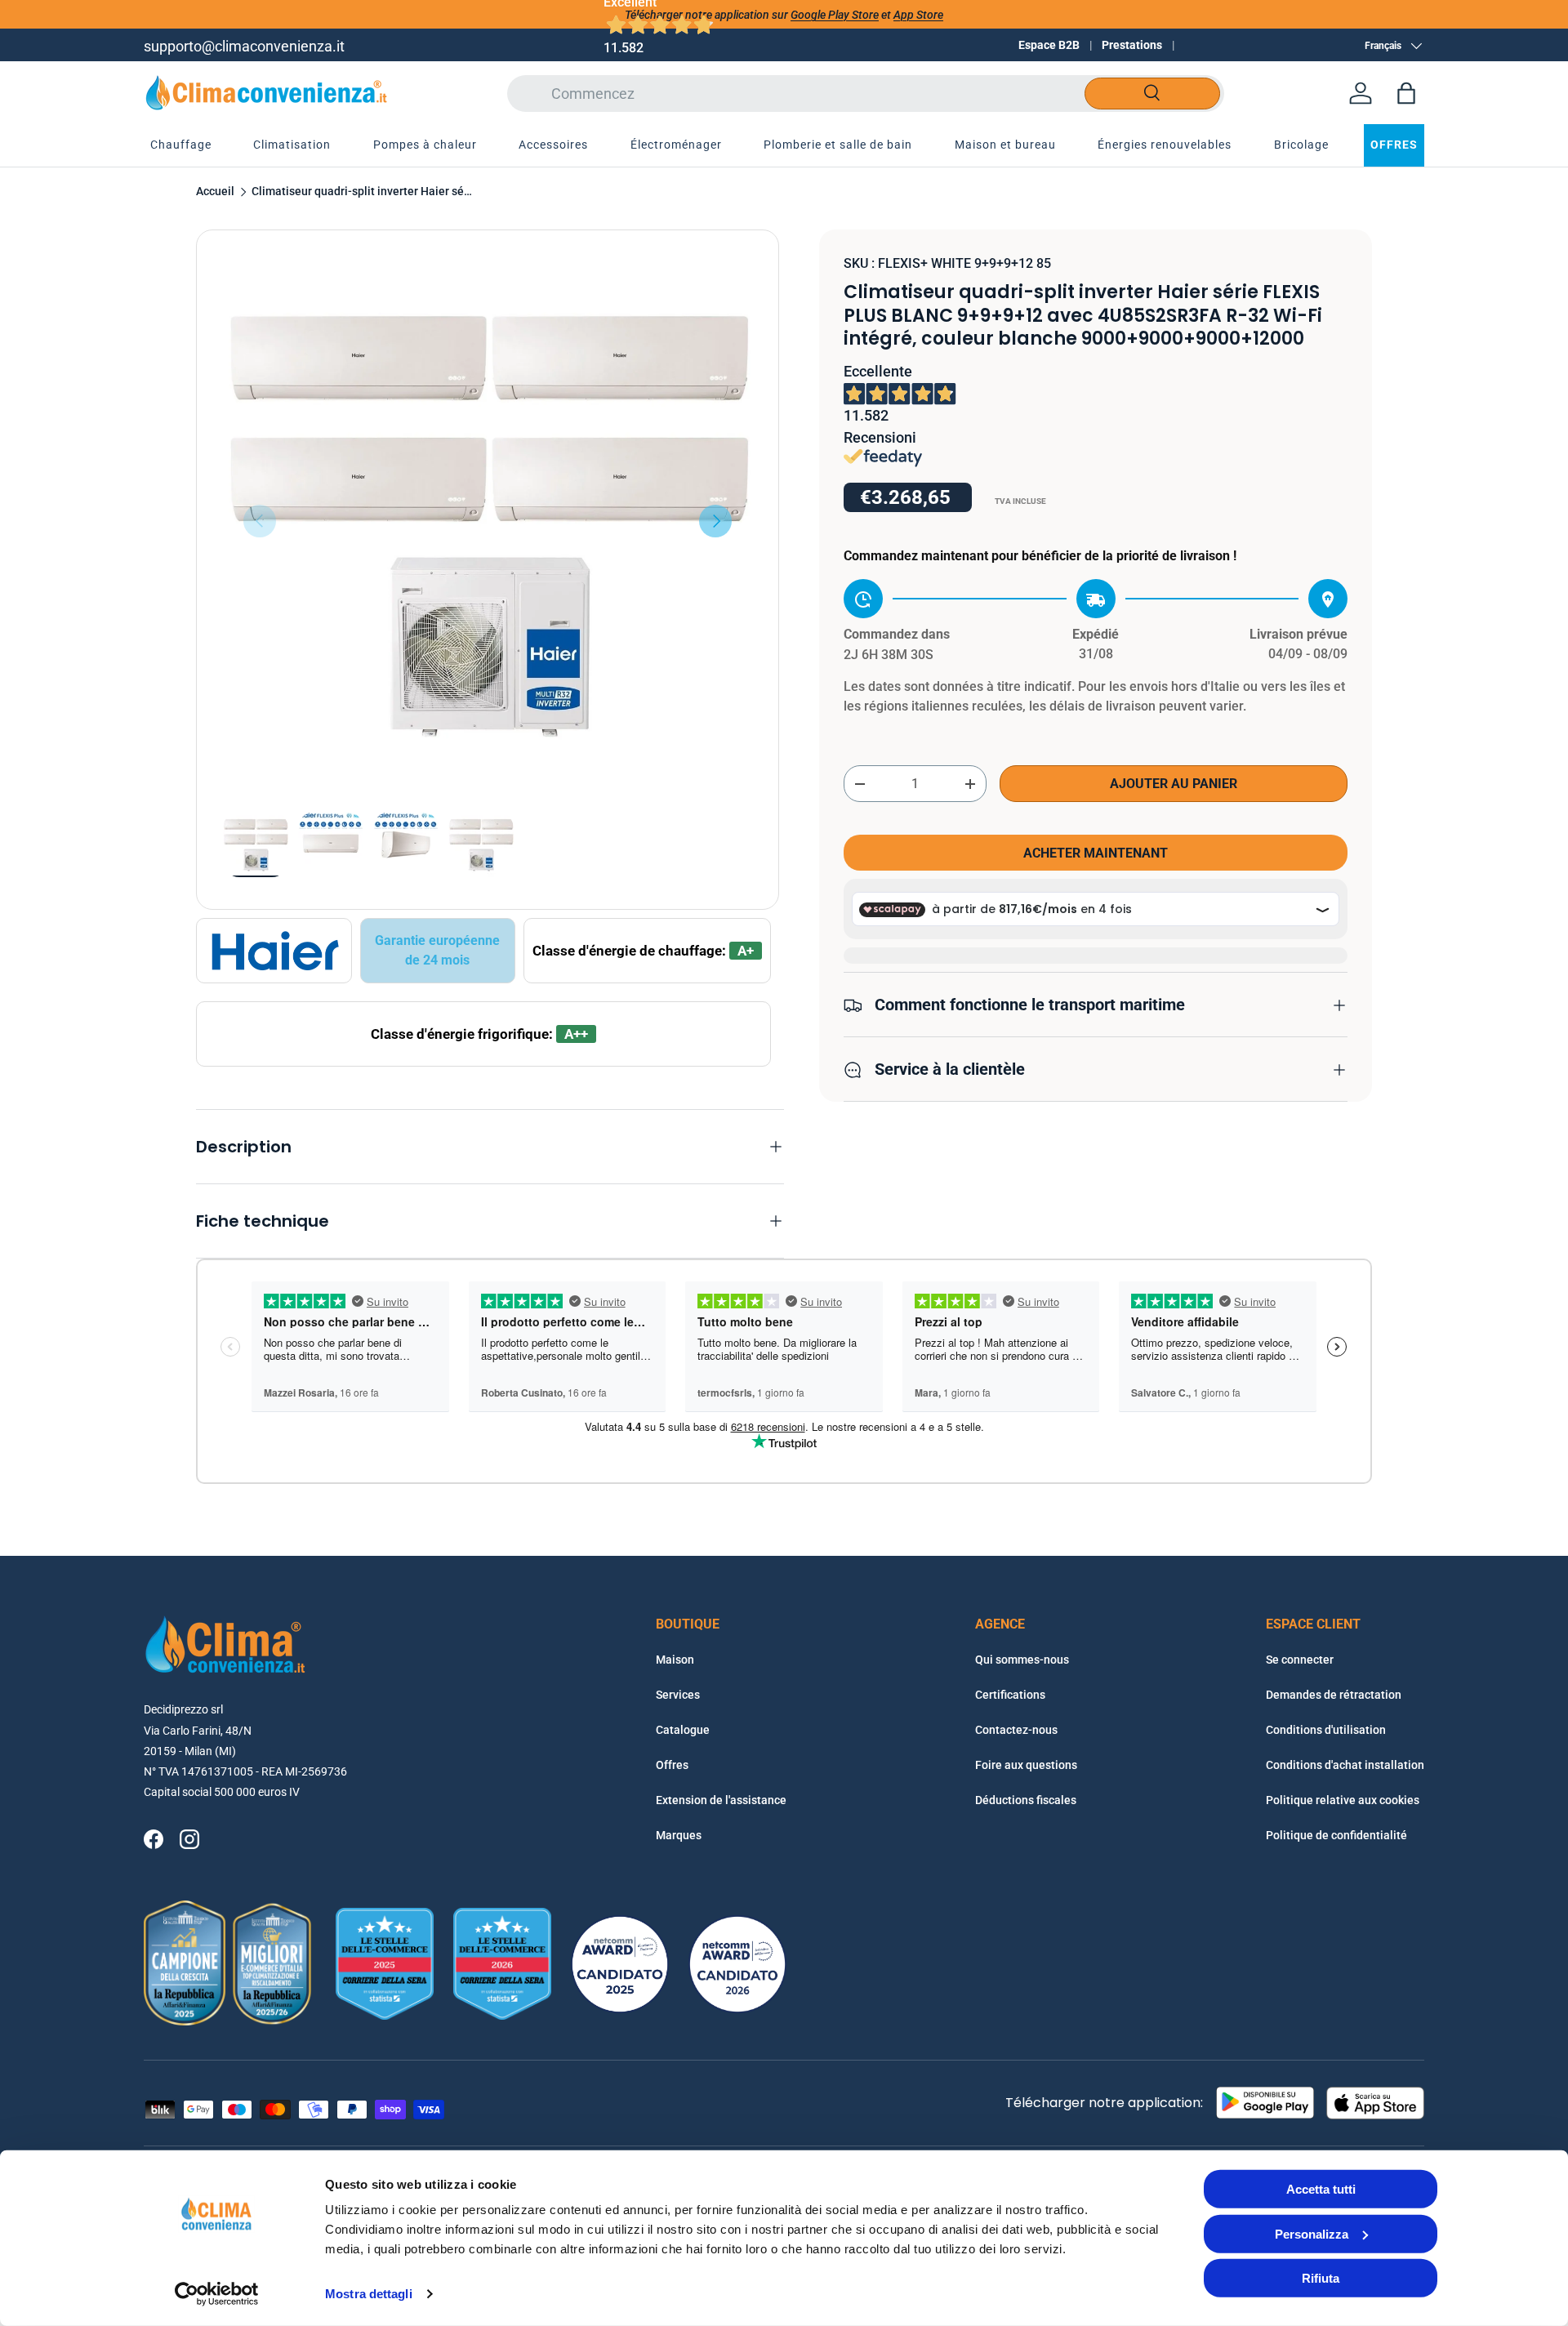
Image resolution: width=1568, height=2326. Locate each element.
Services (678, 1695)
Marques (679, 1835)
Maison (675, 1660)
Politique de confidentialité (1336, 1835)
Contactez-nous (1016, 1730)
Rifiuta (1321, 2278)
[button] (1406, 93)
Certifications (1010, 1695)
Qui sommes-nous (1022, 1660)
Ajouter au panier (1174, 784)
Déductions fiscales (1026, 1800)
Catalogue (683, 1730)
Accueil (215, 192)
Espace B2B (1049, 45)
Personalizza (1312, 2233)
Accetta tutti (1321, 2189)
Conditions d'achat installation (1345, 1765)
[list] (488, 521)
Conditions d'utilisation (1326, 1730)
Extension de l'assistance (721, 1800)
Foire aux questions (1026, 1765)
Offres (672, 1765)
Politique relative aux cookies (1343, 1800)
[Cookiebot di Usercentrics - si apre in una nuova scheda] (217, 2294)
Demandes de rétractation (1334, 1695)
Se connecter (1300, 1660)
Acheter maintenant (1096, 853)
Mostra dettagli (369, 2294)
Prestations (1132, 45)
